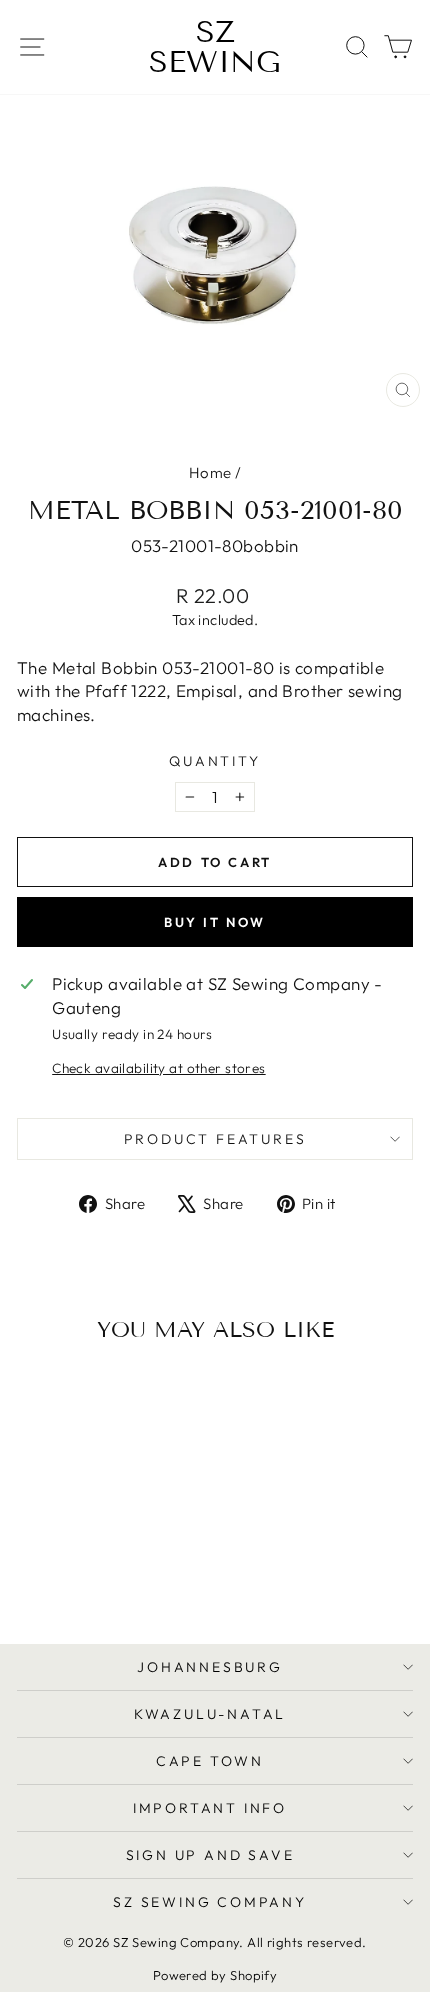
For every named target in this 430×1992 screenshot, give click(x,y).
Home (210, 472)
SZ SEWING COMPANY (210, 1902)
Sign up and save (210, 1855)
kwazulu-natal (210, 1714)
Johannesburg (210, 1667)
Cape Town (210, 1761)
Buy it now (215, 922)
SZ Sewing (215, 47)
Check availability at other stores (158, 1068)
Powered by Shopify (215, 1975)
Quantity (214, 761)
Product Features (215, 1139)
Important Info (210, 1808)
